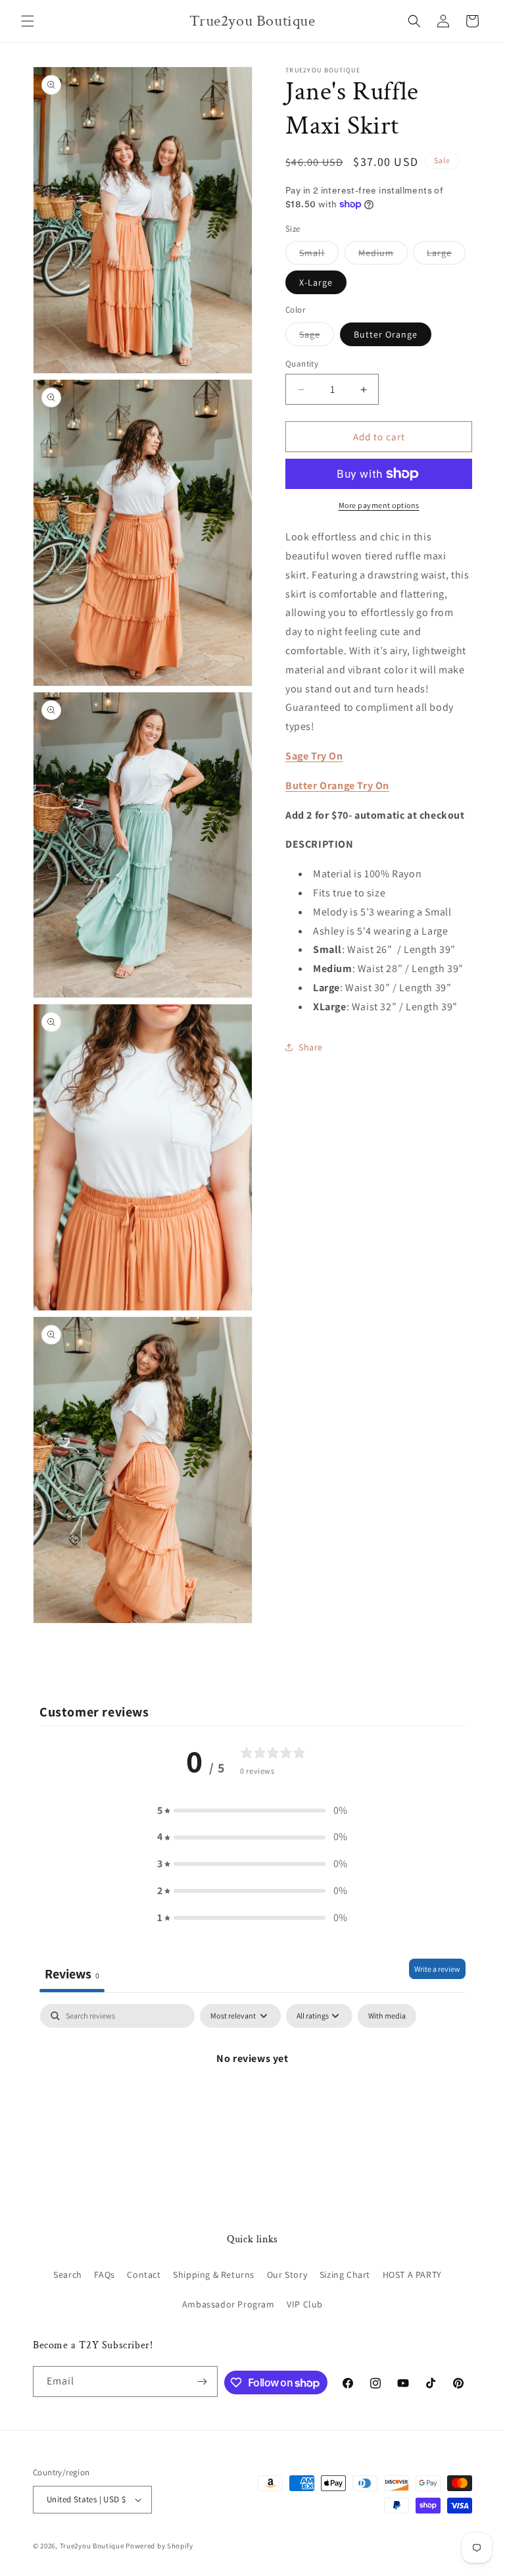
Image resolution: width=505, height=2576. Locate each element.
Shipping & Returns (214, 2275)
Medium (383, 255)
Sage (317, 337)
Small (319, 255)
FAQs (104, 2275)
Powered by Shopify (159, 2546)
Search (68, 2275)
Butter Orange (386, 334)
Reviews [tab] (72, 1974)
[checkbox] (387, 2016)
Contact (144, 2275)
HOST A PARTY (412, 2275)
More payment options (379, 505)
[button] (28, 21)
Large (446, 255)
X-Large (316, 282)
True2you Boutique (93, 2546)
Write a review (437, 1969)
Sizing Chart (345, 2275)
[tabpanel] (252, 2103)
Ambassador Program (228, 2304)
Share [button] (311, 1047)
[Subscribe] (203, 2382)
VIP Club (305, 2304)
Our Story (287, 2275)
